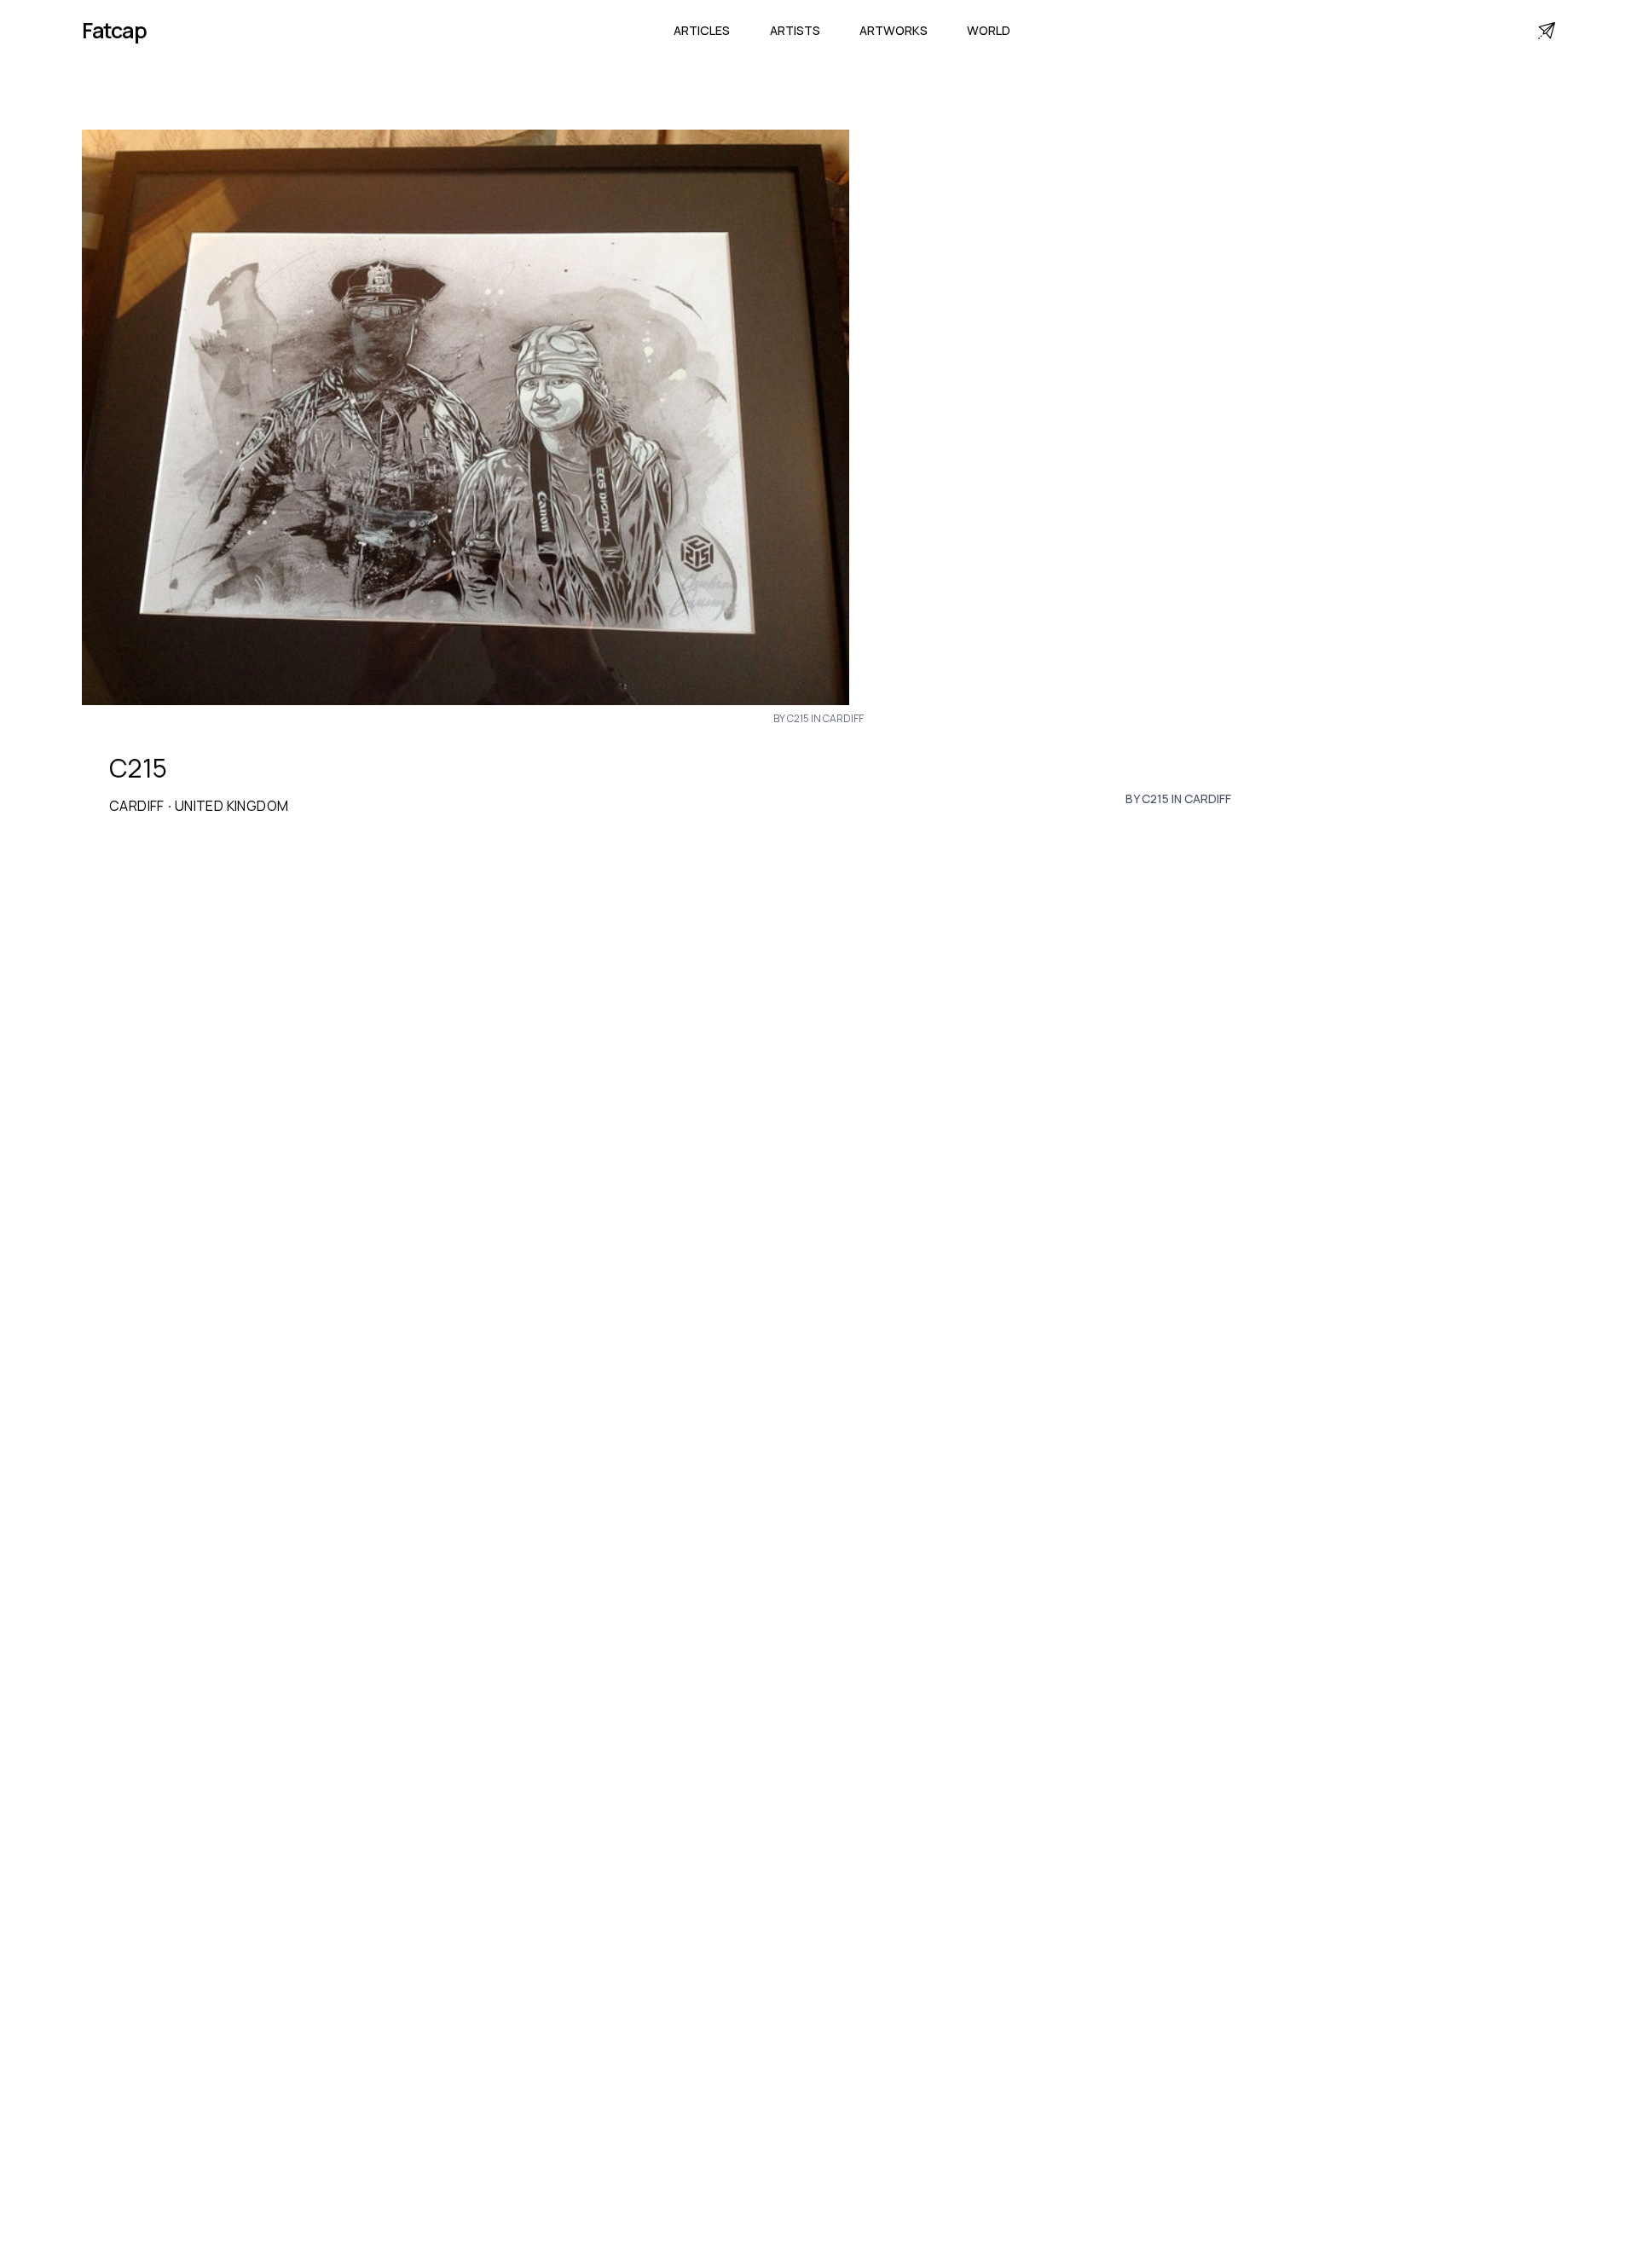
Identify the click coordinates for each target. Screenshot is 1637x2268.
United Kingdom (232, 806)
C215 (138, 768)
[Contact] (1547, 31)
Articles (702, 30)
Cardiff (137, 806)
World (989, 30)
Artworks (894, 30)
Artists (795, 30)
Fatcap (114, 30)
